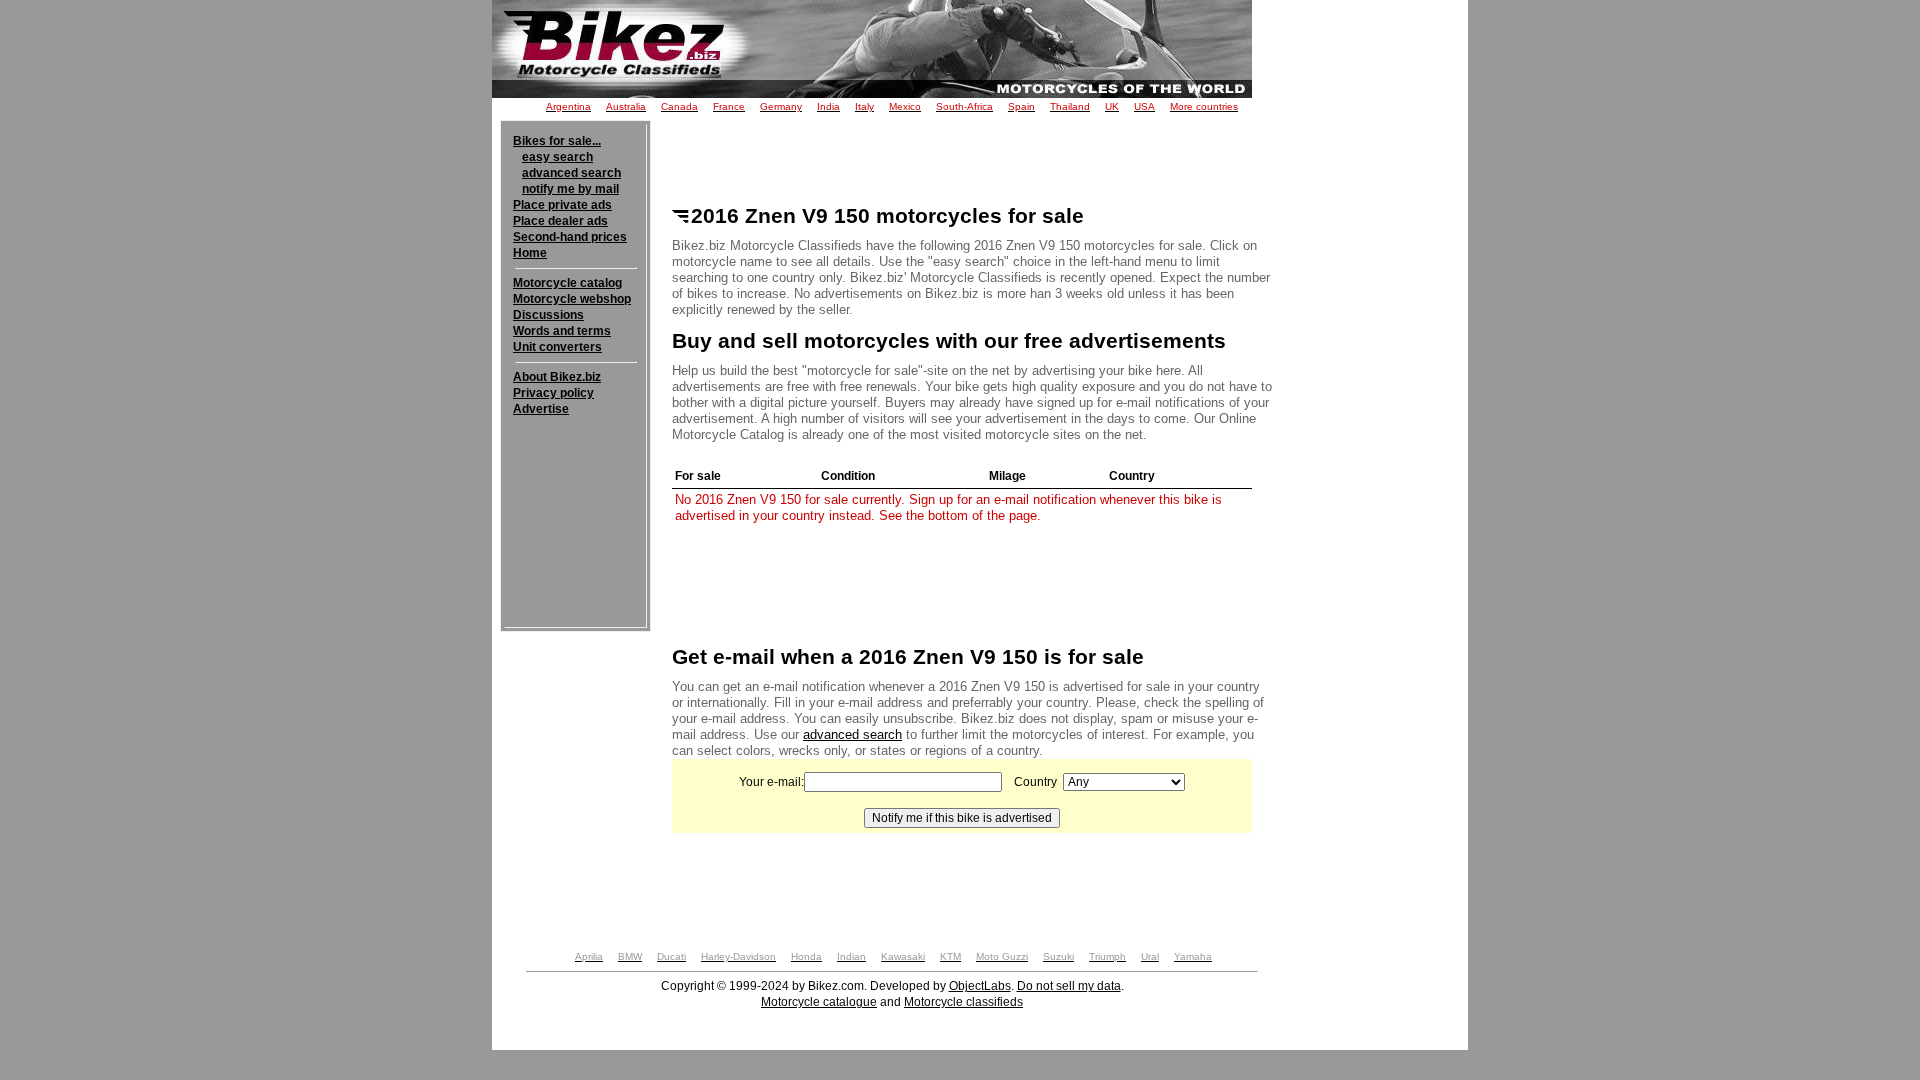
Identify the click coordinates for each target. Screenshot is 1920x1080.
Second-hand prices (570, 237)
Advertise (541, 409)
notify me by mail (570, 189)
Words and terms (562, 331)
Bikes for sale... (557, 141)
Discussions (548, 315)
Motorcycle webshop (572, 299)
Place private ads (562, 205)
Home (530, 253)
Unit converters (557, 347)
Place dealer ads (560, 221)
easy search (557, 157)
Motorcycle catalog (567, 283)
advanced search (571, 173)
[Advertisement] (575, 478)
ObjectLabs (980, 986)
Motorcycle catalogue (819, 1002)
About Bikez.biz (557, 377)
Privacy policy (553, 393)
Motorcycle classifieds (963, 1002)
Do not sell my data (1069, 986)
